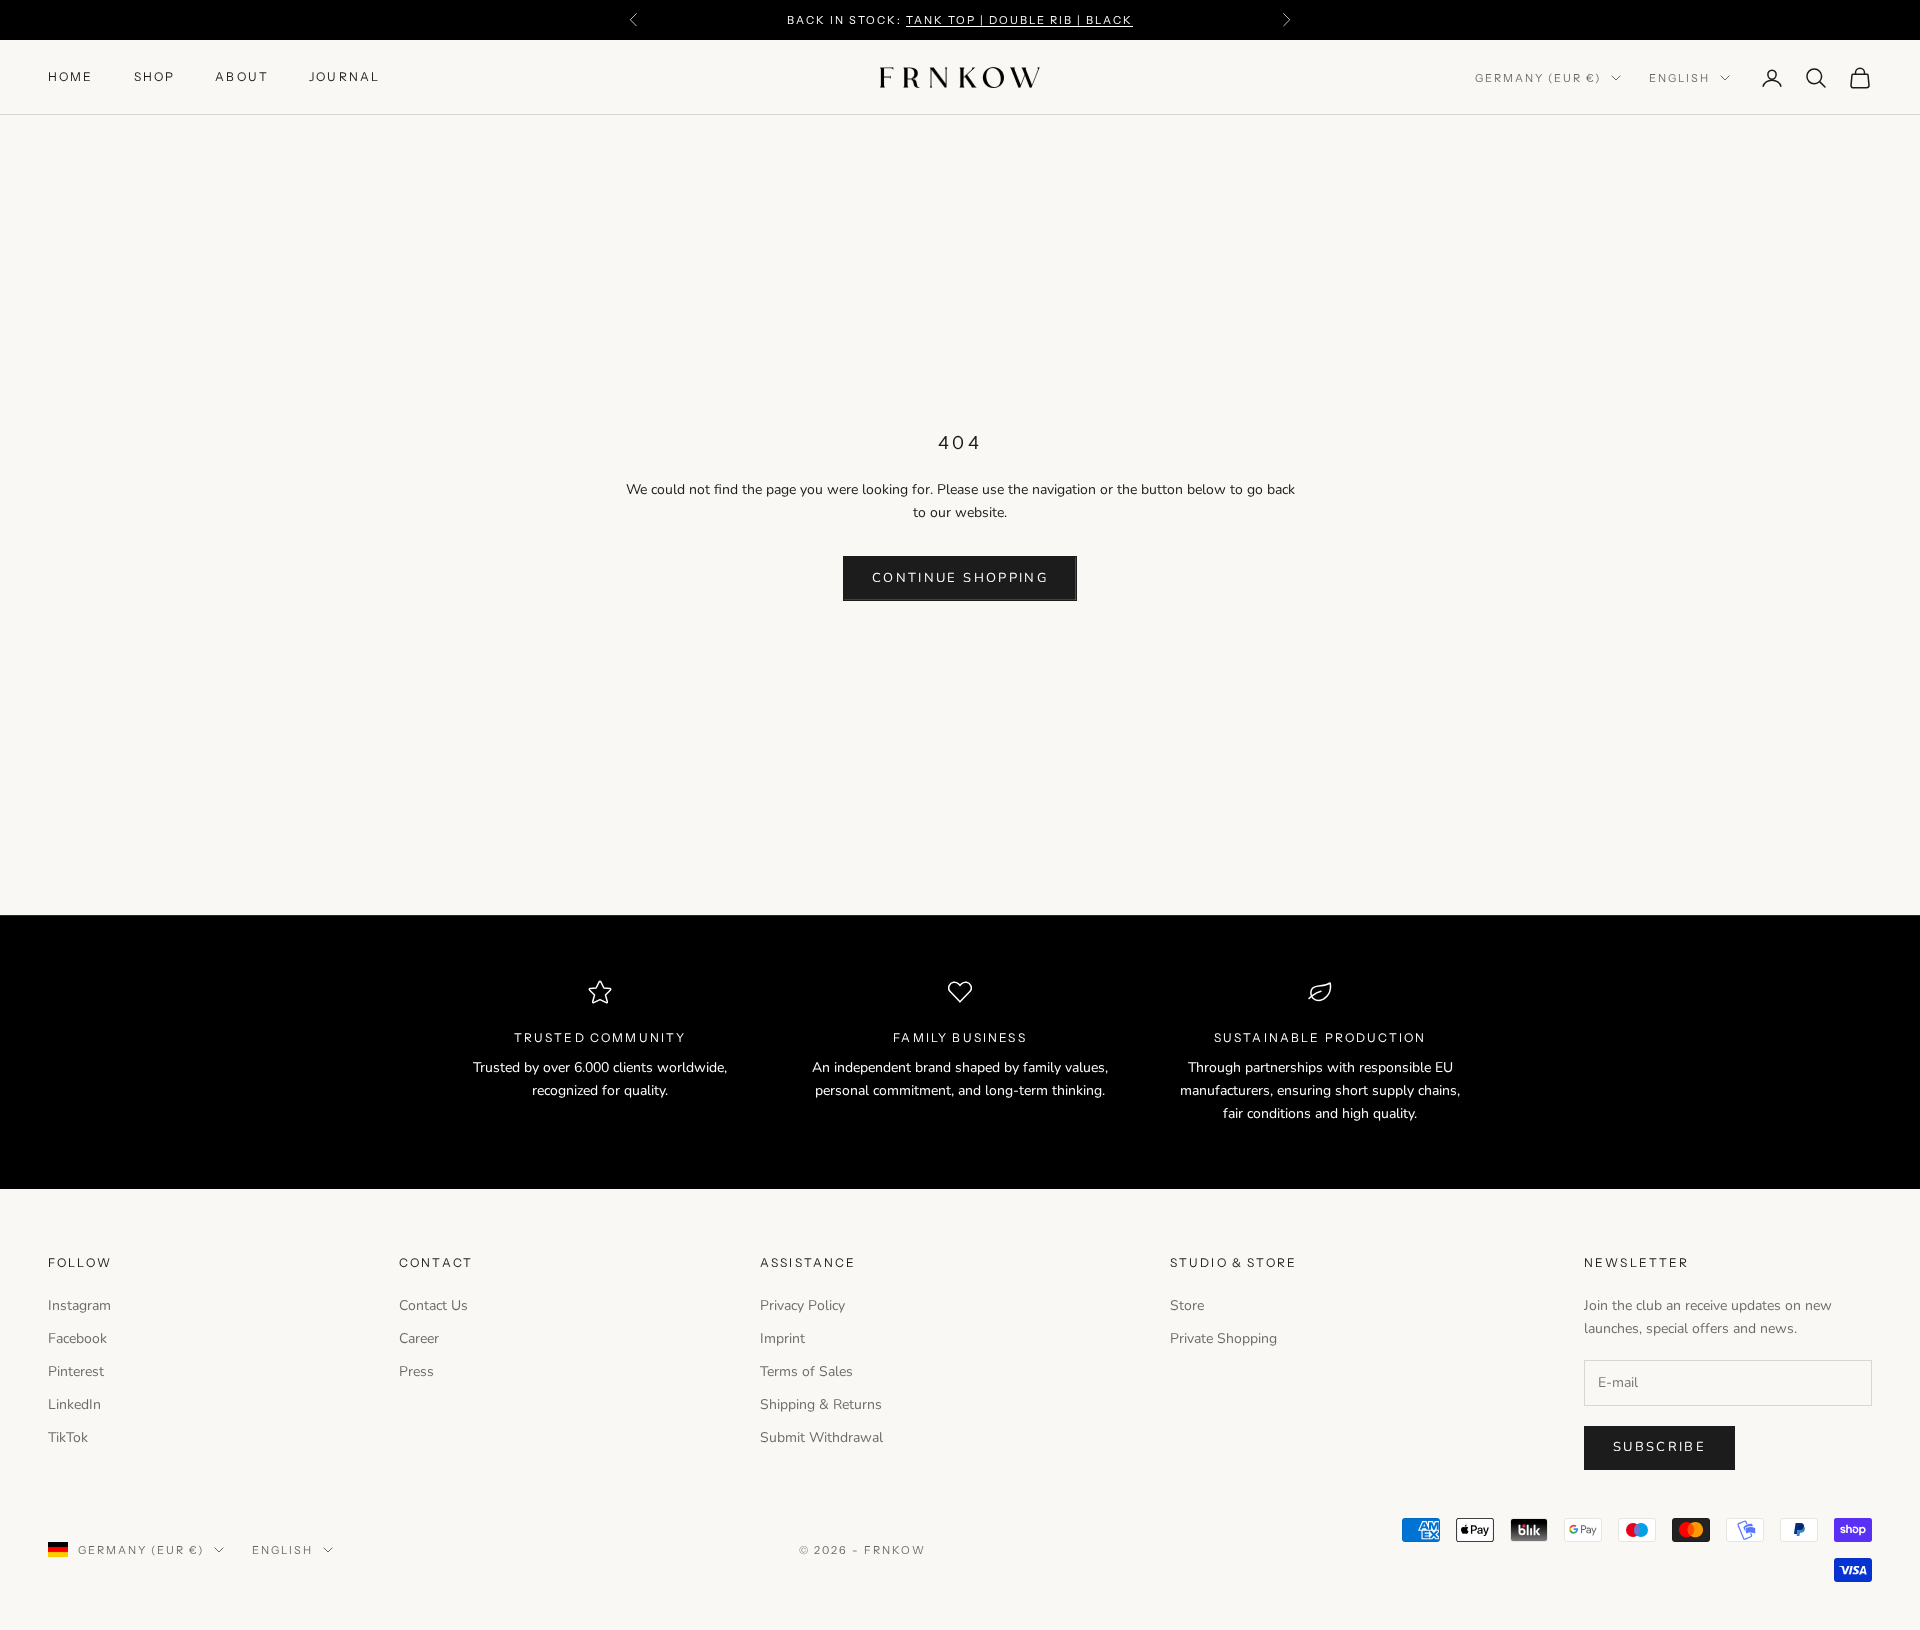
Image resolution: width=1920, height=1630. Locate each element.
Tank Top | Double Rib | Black (1019, 20)
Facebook (77, 1338)
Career (419, 1338)
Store (1187, 1305)
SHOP (155, 77)
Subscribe (1659, 1447)
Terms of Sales (806, 1371)
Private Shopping (1223, 1338)
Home (71, 77)
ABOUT (242, 77)
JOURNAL (344, 77)
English (1679, 78)
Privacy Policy (802, 1305)
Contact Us (433, 1305)
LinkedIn (74, 1404)
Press (416, 1371)
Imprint (782, 1338)
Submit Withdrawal (821, 1437)
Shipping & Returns (821, 1404)
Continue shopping (960, 578)
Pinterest (76, 1371)
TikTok (68, 1437)
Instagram (79, 1305)
